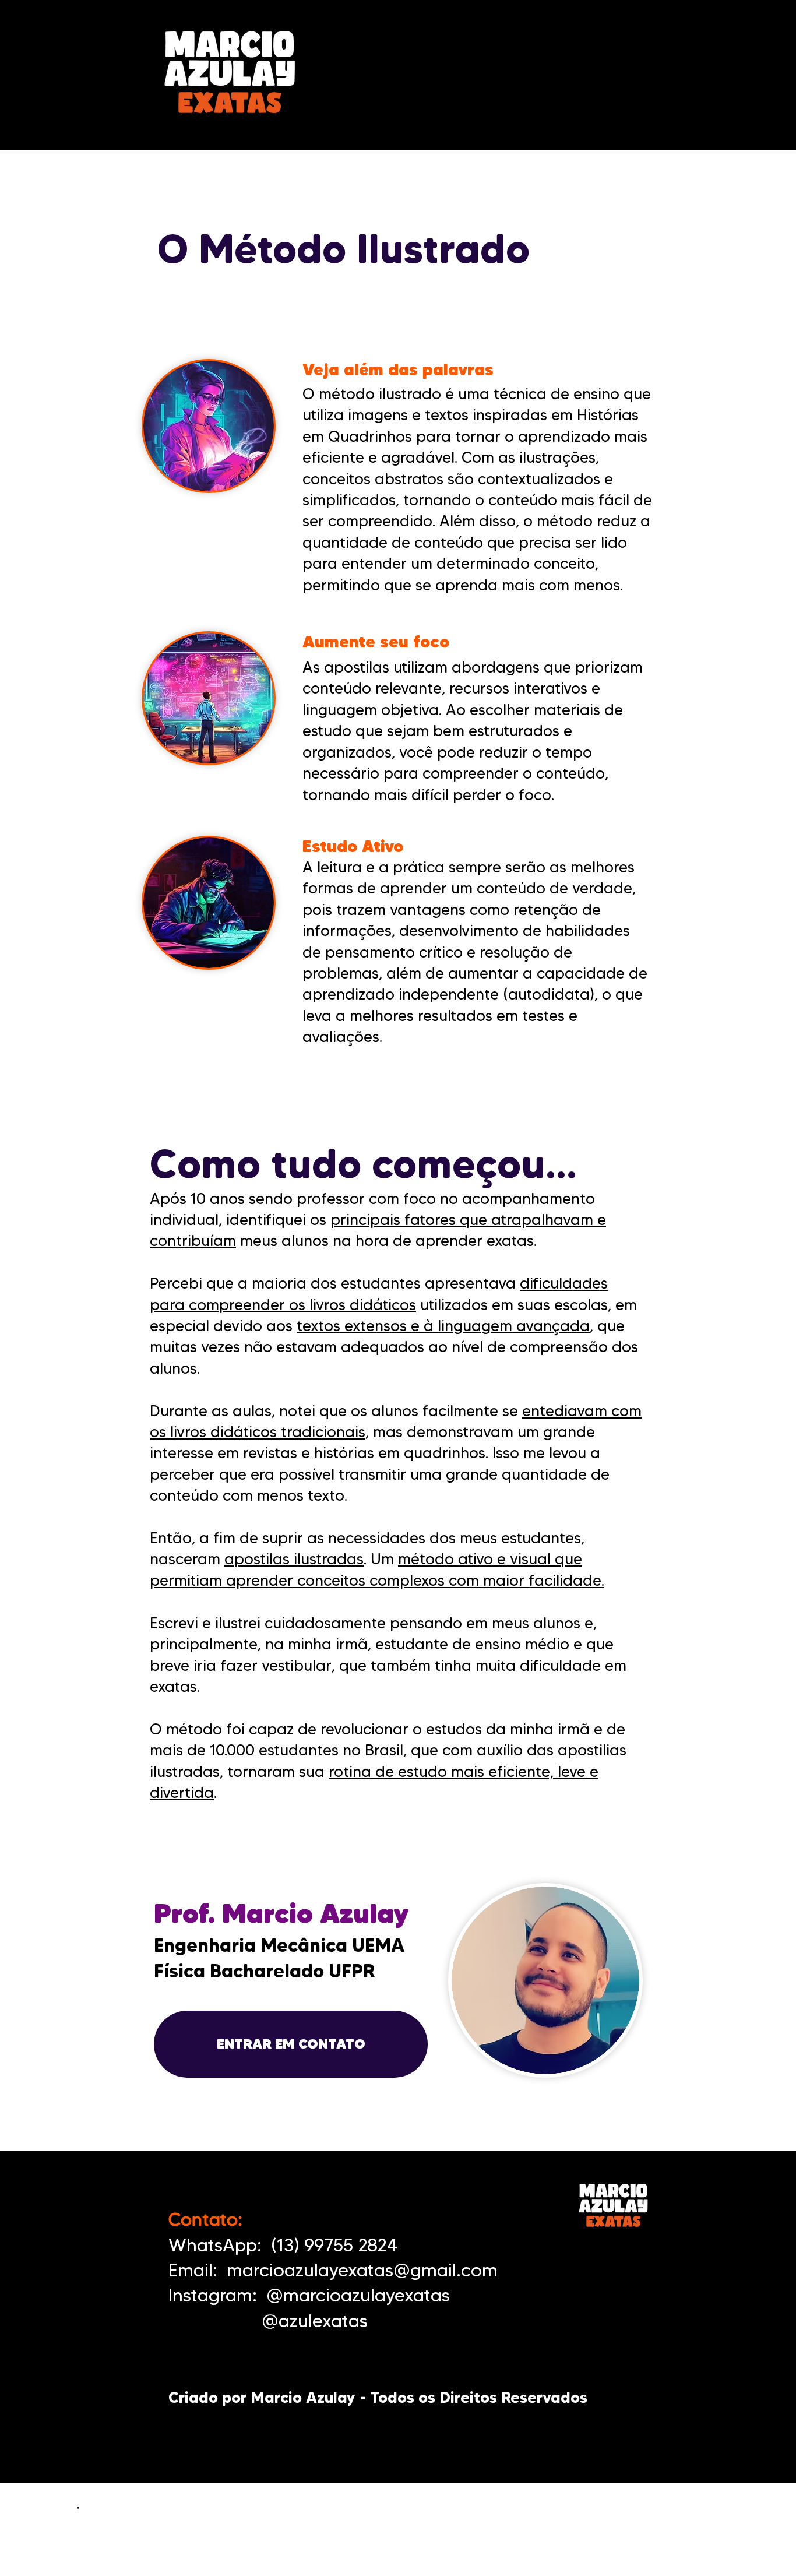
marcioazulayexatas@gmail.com (362, 2270)
